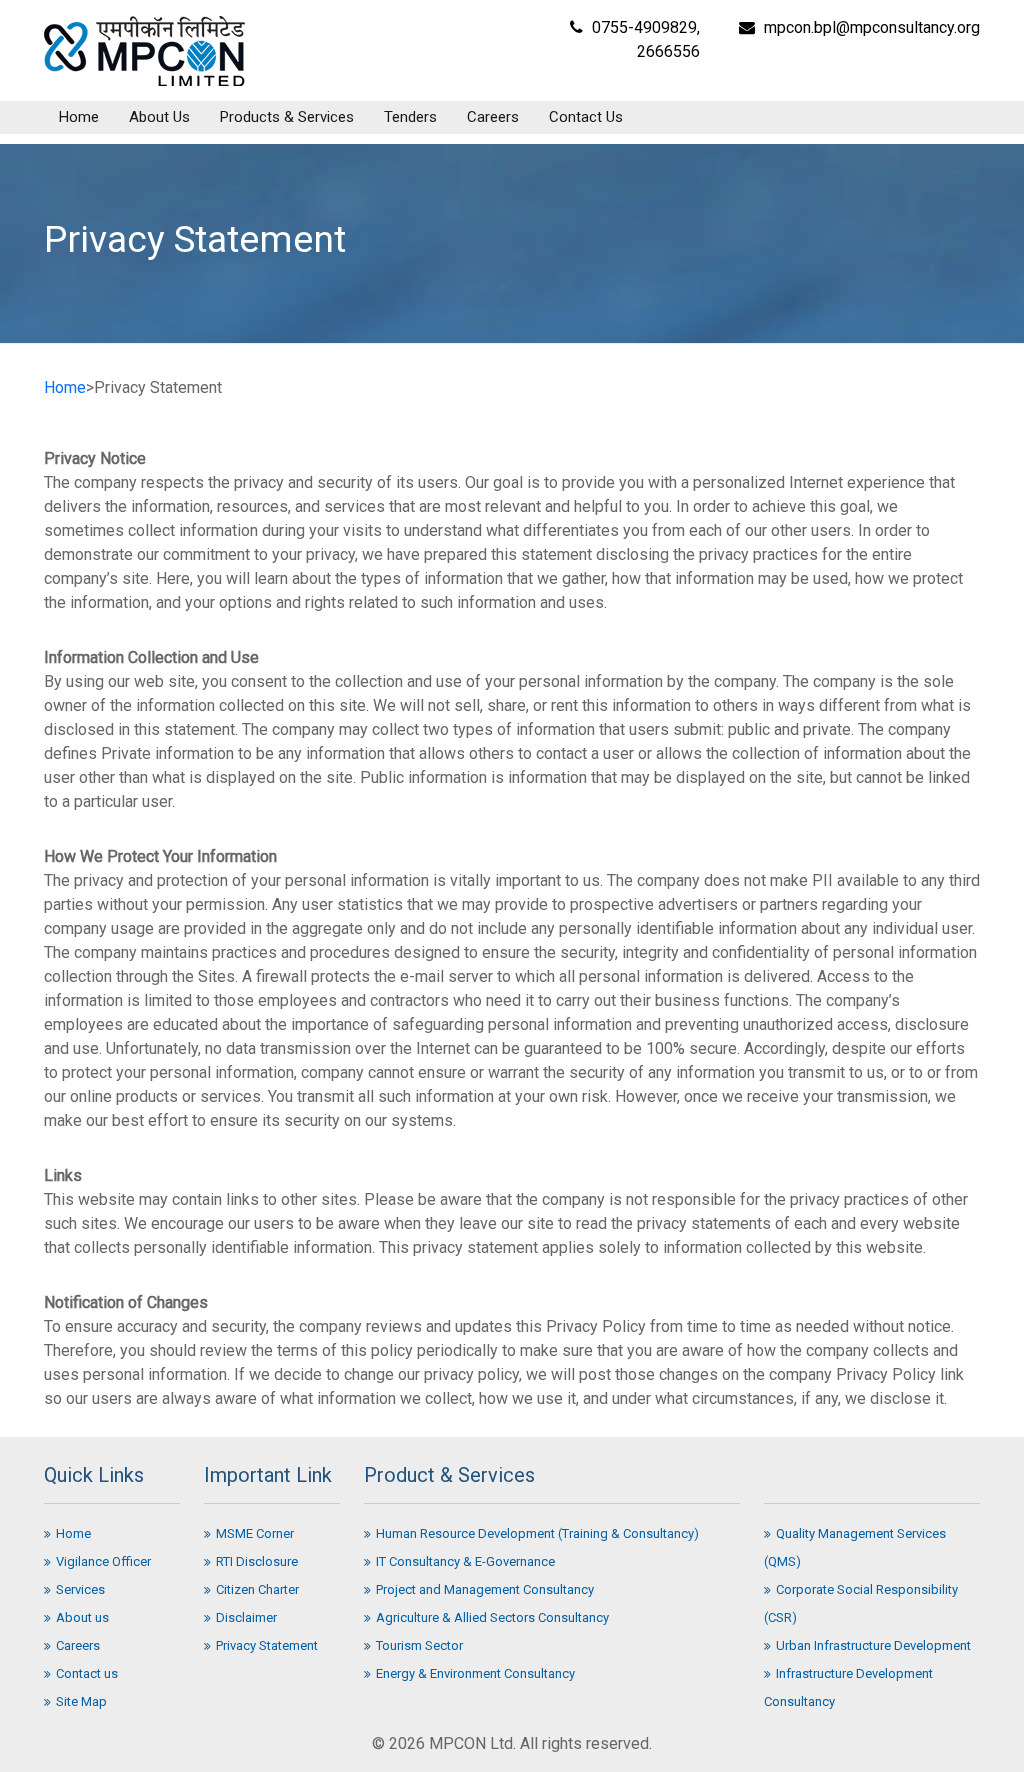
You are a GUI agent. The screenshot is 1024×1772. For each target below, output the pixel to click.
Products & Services (287, 117)
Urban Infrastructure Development (873, 1645)
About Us (159, 117)
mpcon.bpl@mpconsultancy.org (872, 27)
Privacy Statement (267, 1645)
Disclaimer (246, 1617)
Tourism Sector (419, 1645)
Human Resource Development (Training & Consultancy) (537, 1533)
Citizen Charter (257, 1589)
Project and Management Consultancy (485, 1589)
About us (82, 1617)
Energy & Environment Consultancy (475, 1673)
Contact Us (586, 117)
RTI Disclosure (257, 1561)
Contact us (87, 1673)
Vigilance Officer (103, 1561)
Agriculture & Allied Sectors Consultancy (492, 1617)
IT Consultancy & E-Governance (465, 1561)
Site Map (81, 1701)
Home (79, 117)
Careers (493, 117)
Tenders (410, 117)
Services (80, 1589)
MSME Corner (255, 1533)
